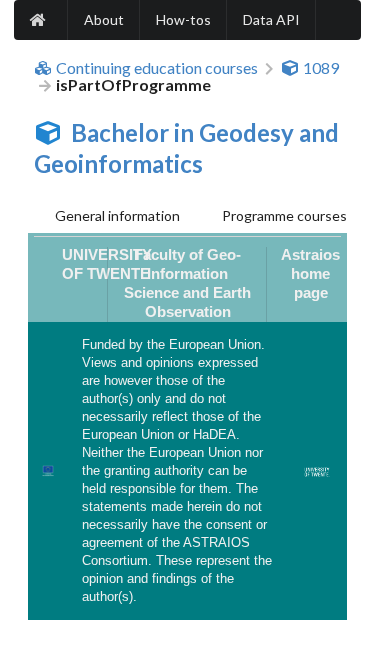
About (104, 19)
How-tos (183, 19)
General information (117, 215)
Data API (271, 19)
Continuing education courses (157, 68)
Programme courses (284, 215)
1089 (321, 68)
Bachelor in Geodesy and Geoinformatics (186, 148)
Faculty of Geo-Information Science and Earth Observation (187, 283)
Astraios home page (310, 274)
